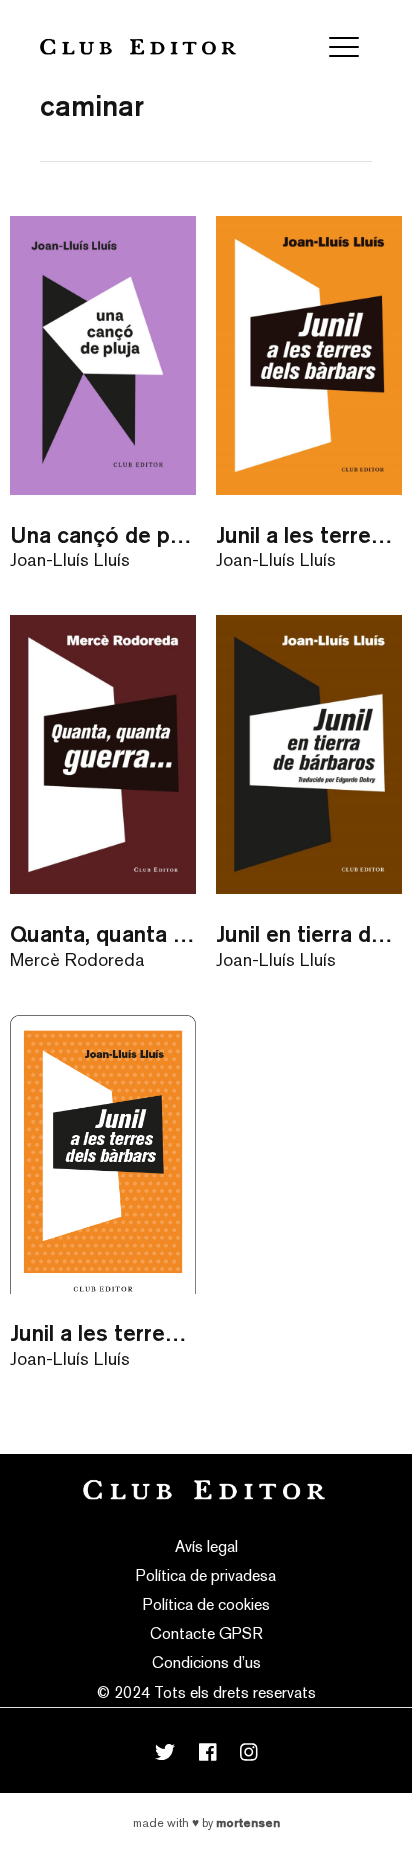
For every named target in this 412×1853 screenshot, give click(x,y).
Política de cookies (206, 1604)
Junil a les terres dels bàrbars (309, 534)
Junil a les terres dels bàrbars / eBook (103, 1332)
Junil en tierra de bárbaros (309, 933)
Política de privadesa (206, 1575)
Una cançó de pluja (103, 534)
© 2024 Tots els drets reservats (206, 1692)
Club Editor (138, 46)
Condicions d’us (206, 1662)
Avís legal (206, 1546)
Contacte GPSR (206, 1633)
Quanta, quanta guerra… (103, 933)
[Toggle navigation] (344, 47)
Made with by (206, 1823)
